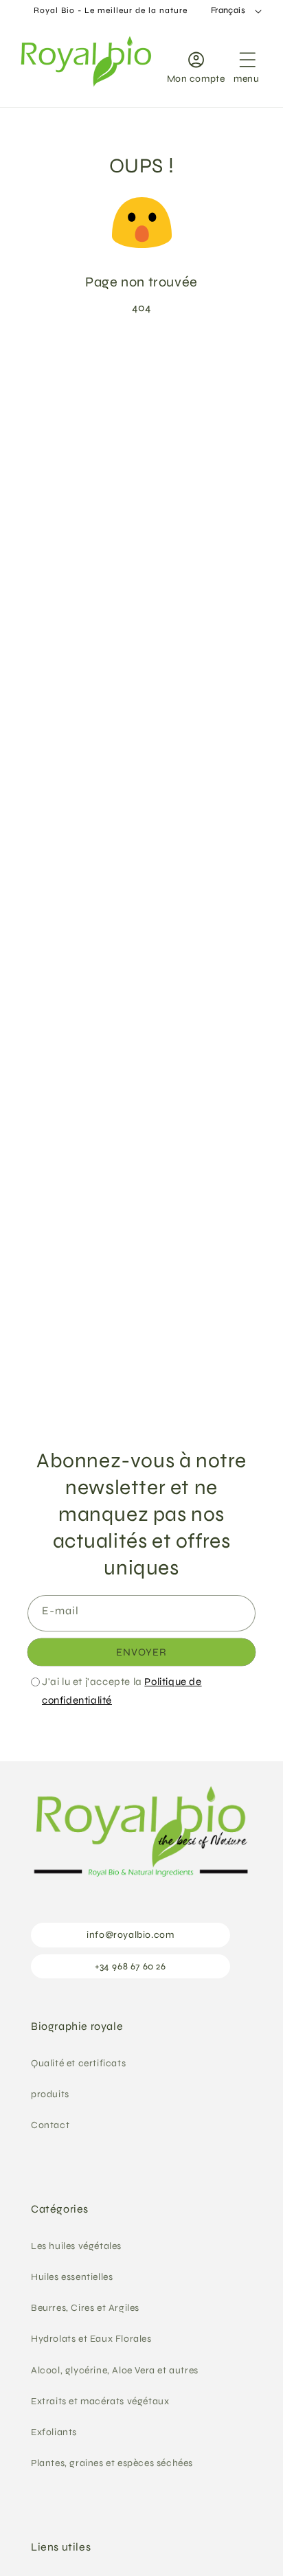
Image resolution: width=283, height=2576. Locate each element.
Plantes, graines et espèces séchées (112, 2463)
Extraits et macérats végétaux (100, 2401)
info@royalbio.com (130, 1935)
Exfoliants (54, 2432)
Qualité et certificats (78, 2063)
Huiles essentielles (72, 2277)
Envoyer (141, 1652)
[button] (247, 65)
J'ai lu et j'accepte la (122, 1691)
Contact (50, 2125)
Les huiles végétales (76, 2246)
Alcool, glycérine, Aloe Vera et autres (115, 2370)
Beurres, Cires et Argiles (85, 2308)
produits (50, 2094)
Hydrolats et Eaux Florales (91, 2339)
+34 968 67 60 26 (131, 1966)
